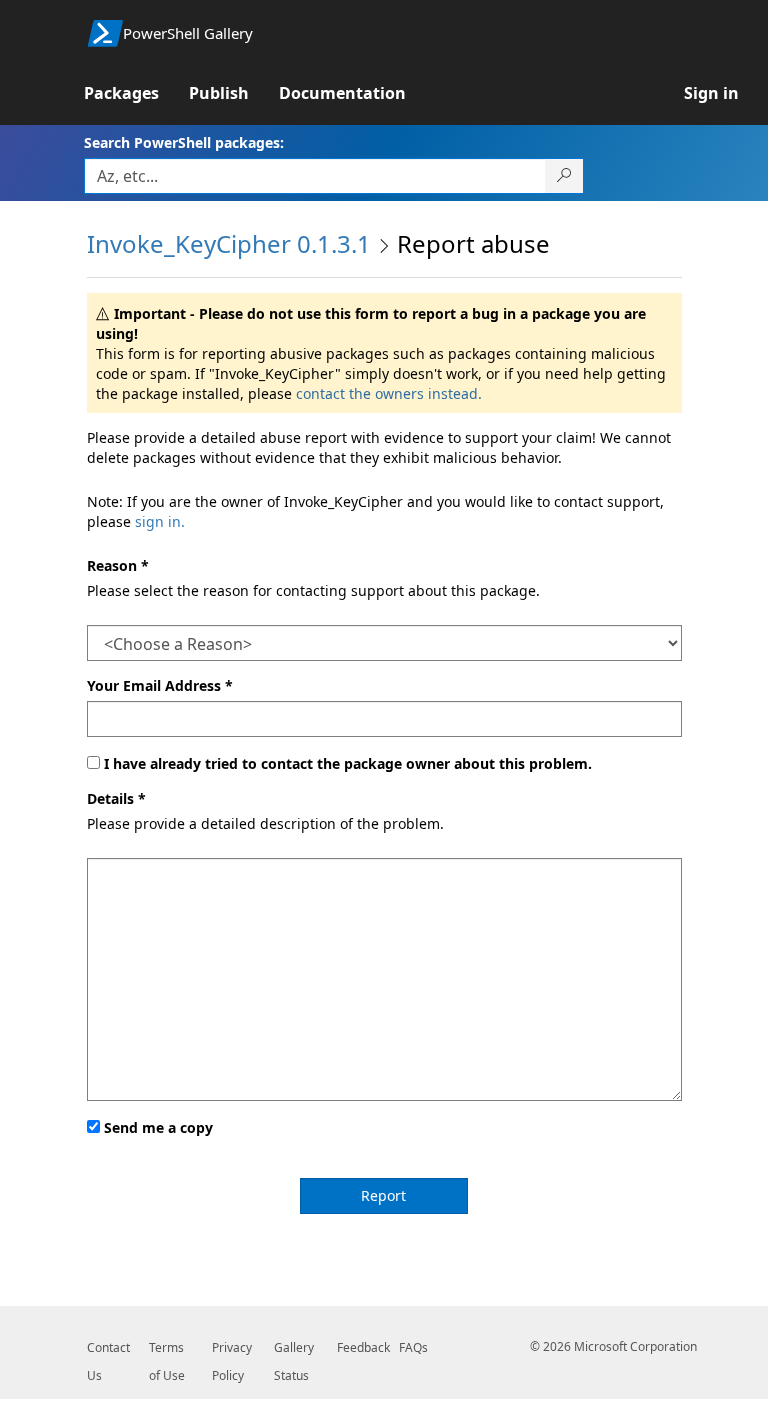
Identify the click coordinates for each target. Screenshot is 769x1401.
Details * (116, 798)
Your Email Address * (160, 685)
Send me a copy (158, 1127)
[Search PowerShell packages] (564, 176)
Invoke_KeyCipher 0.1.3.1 (229, 243)
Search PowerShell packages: (184, 142)
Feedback (363, 1347)
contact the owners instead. (389, 393)
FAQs (413, 1347)
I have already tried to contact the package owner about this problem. (348, 763)
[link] (136, 93)
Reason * (118, 565)
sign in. (160, 521)
